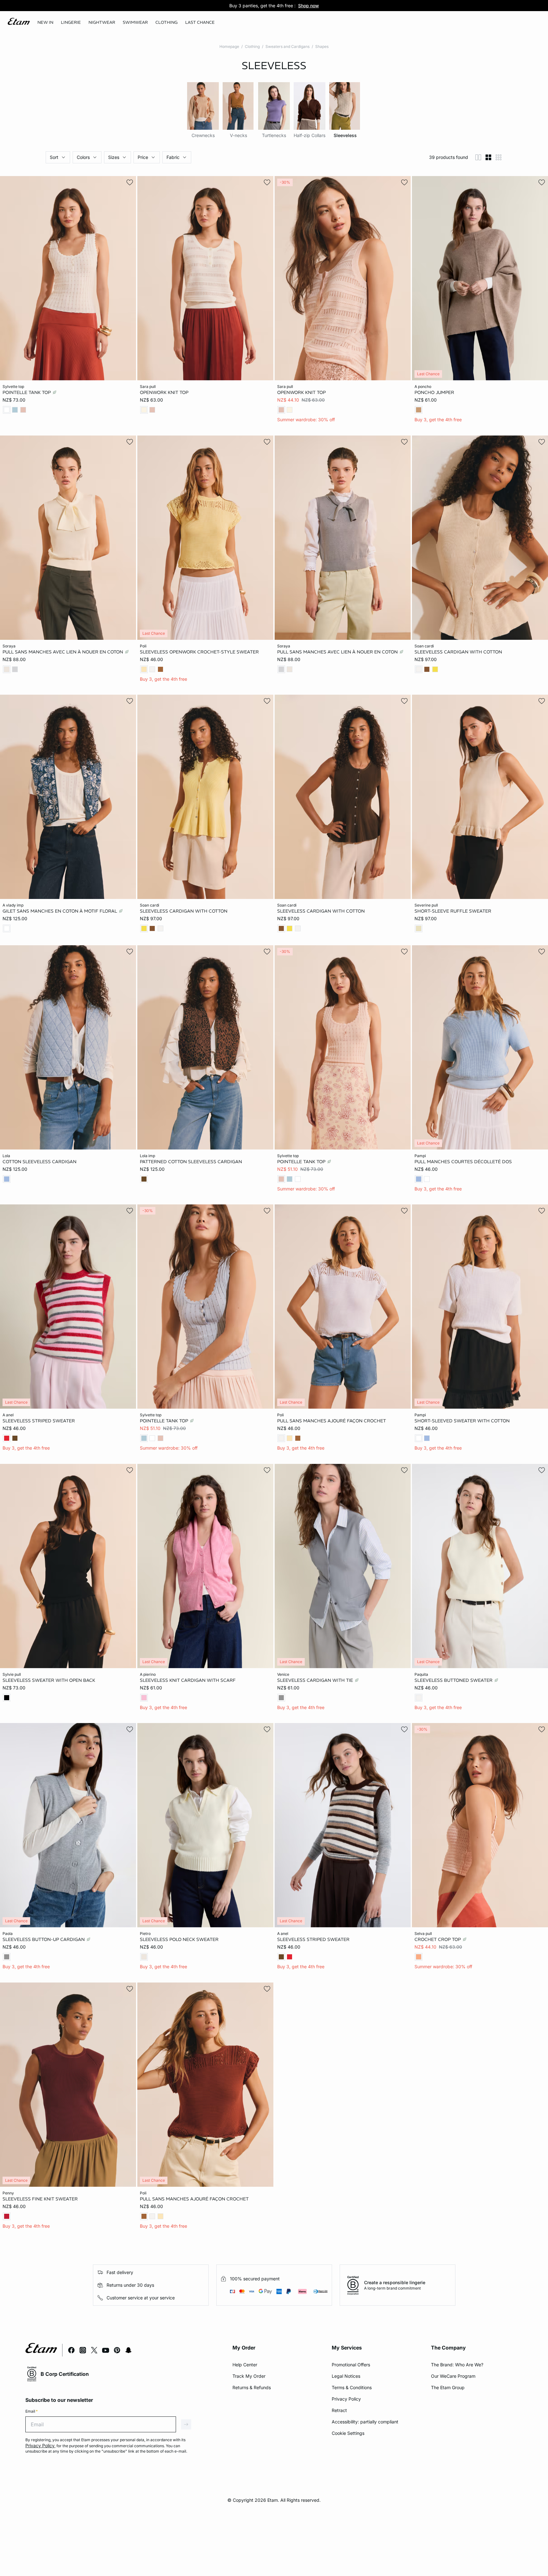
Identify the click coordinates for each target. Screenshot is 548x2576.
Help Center (245, 2365)
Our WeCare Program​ (453, 2376)
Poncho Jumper (434, 392)
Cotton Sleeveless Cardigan (39, 1161)
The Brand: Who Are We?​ (457, 2365)
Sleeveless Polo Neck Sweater (179, 1939)
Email (32, 2411)
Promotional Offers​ (351, 2365)
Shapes (322, 46)
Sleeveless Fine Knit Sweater (40, 2199)
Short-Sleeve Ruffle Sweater (453, 911)
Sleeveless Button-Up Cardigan (44, 1939)
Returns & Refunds (252, 2387)
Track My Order (249, 2376)
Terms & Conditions (352, 2387)
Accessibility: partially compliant (365, 2422)
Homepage (229, 46)
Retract (339, 2410)
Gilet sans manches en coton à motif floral (60, 911)
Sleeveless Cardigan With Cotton (458, 652)
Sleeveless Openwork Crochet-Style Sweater (199, 652)
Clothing (252, 46)
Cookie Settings (348, 2433)
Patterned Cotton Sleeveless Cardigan (191, 1161)
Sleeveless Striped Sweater (39, 1421)
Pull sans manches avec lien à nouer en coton (63, 652)
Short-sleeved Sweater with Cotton (462, 1421)
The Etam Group (448, 2387)
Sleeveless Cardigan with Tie (316, 1680)
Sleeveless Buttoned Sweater (454, 1680)
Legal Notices (346, 2376)
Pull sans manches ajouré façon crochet (332, 1421)
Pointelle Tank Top (27, 392)
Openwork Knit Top (164, 392)
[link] (45, 23)
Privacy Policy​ (346, 2399)
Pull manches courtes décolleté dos (463, 1161)
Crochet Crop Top (438, 1939)
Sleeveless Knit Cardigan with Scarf (188, 1680)
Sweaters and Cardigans (287, 46)
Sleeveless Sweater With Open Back (49, 1680)
